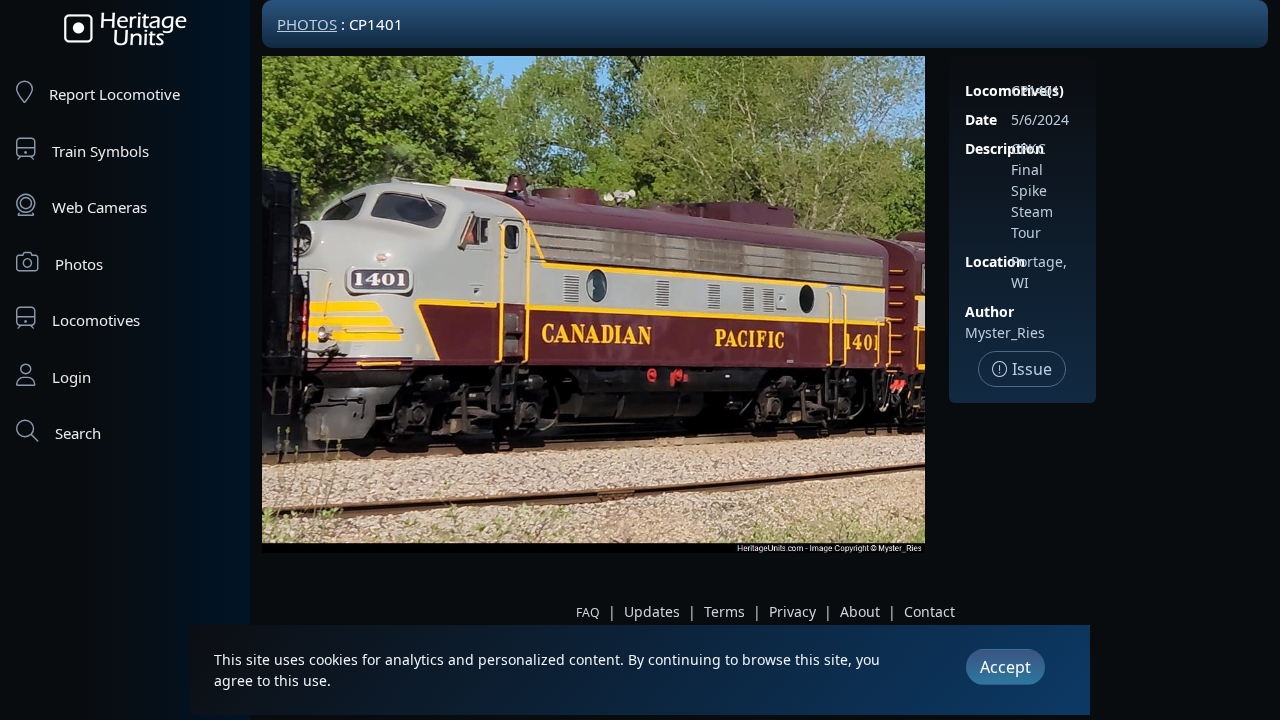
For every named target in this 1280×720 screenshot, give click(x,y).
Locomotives (96, 320)
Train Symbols (100, 151)
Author (989, 311)
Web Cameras (99, 207)
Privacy (792, 611)
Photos (79, 264)
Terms (724, 611)
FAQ (588, 612)
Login (71, 377)
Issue (1030, 369)
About (860, 611)
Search (78, 433)
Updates (652, 611)
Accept (1005, 667)
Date (981, 119)
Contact (929, 611)
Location (995, 261)
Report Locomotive (114, 94)
